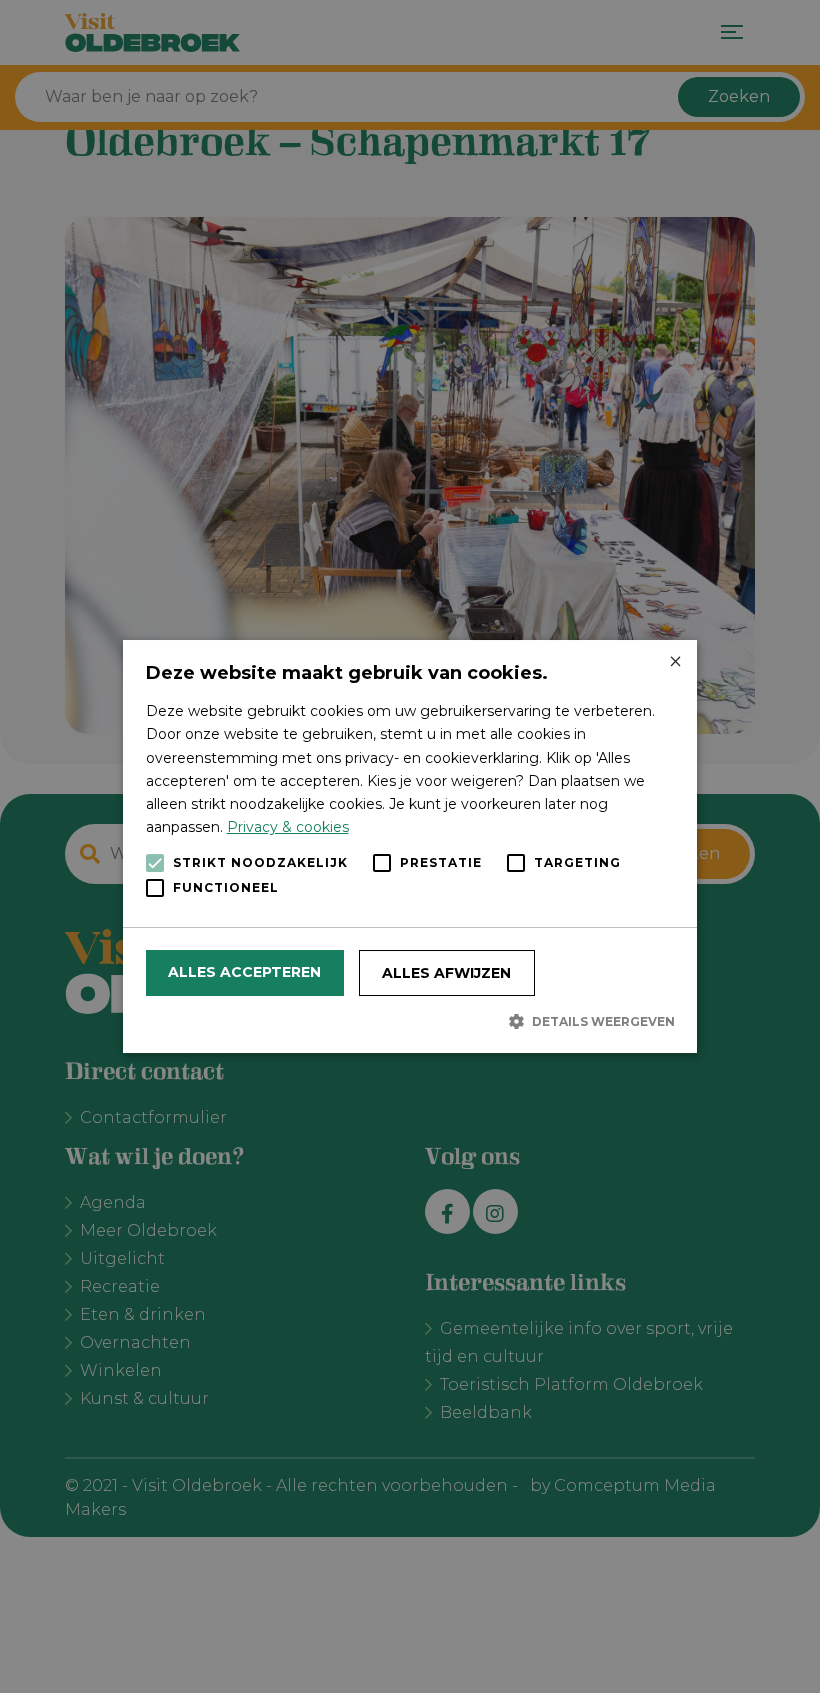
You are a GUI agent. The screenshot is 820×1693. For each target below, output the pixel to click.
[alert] (410, 846)
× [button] (674, 662)
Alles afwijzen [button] (446, 973)
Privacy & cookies (288, 827)
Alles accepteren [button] (244, 972)
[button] (410, 1021)
